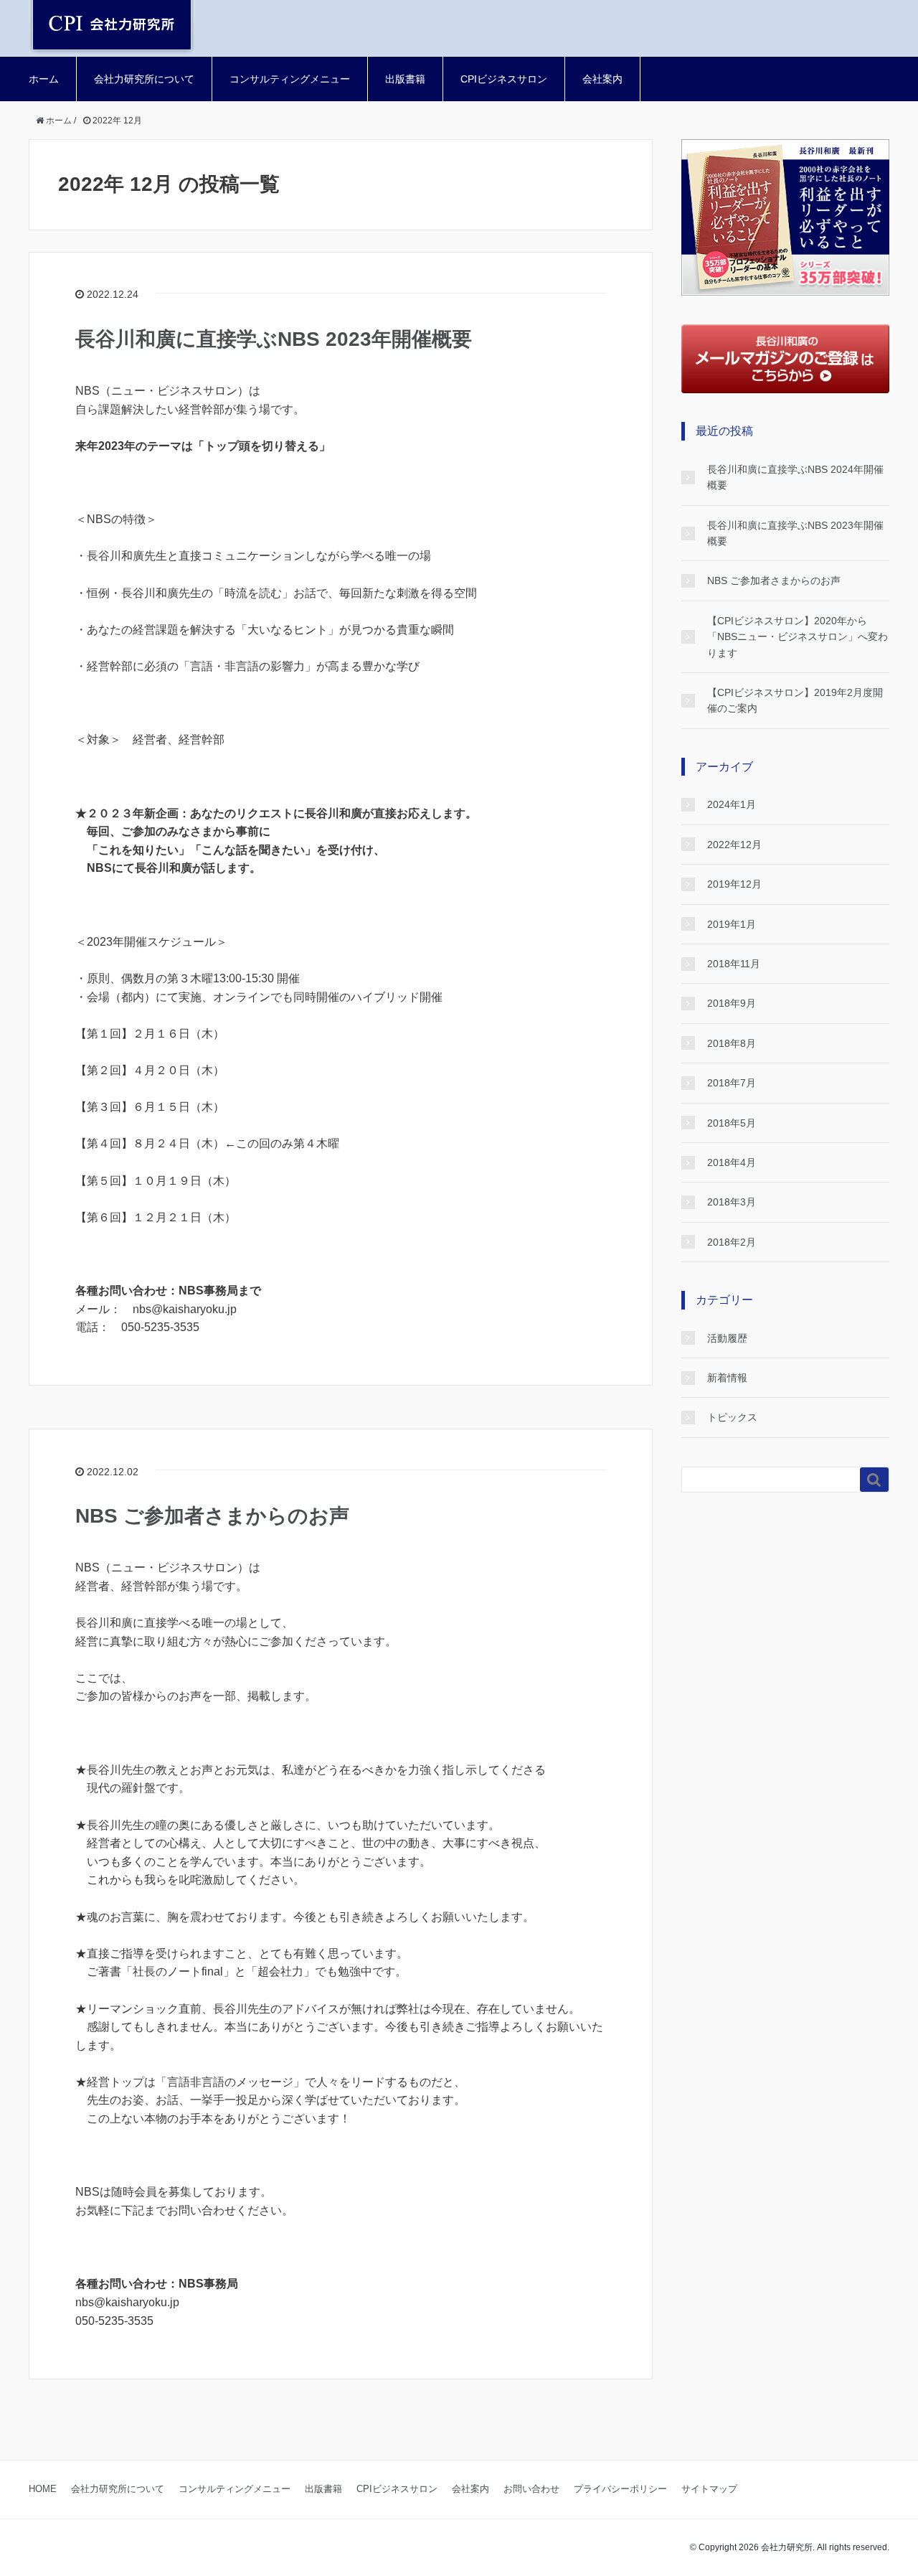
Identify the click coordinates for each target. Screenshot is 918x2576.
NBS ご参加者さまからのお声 (212, 1516)
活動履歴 (727, 1338)
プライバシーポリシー (620, 2489)
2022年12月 (734, 845)
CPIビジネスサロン (504, 79)
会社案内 (602, 79)
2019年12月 (734, 884)
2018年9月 (732, 1003)
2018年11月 (734, 964)
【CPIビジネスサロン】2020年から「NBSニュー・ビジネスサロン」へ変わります (798, 637)
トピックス (732, 1417)
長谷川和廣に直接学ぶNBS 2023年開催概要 (274, 339)
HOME (43, 2489)
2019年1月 (732, 924)
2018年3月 (732, 1202)
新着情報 (727, 1378)
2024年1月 (732, 804)
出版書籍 (405, 79)
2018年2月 (732, 1242)
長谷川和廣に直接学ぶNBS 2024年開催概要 (795, 477)
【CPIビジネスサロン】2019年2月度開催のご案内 (795, 700)
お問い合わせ (531, 2489)
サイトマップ (709, 2489)
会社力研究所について (144, 79)
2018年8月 (732, 1043)
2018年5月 (732, 1123)
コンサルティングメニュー (290, 79)
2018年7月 (732, 1083)
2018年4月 (732, 1162)
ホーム (44, 79)
